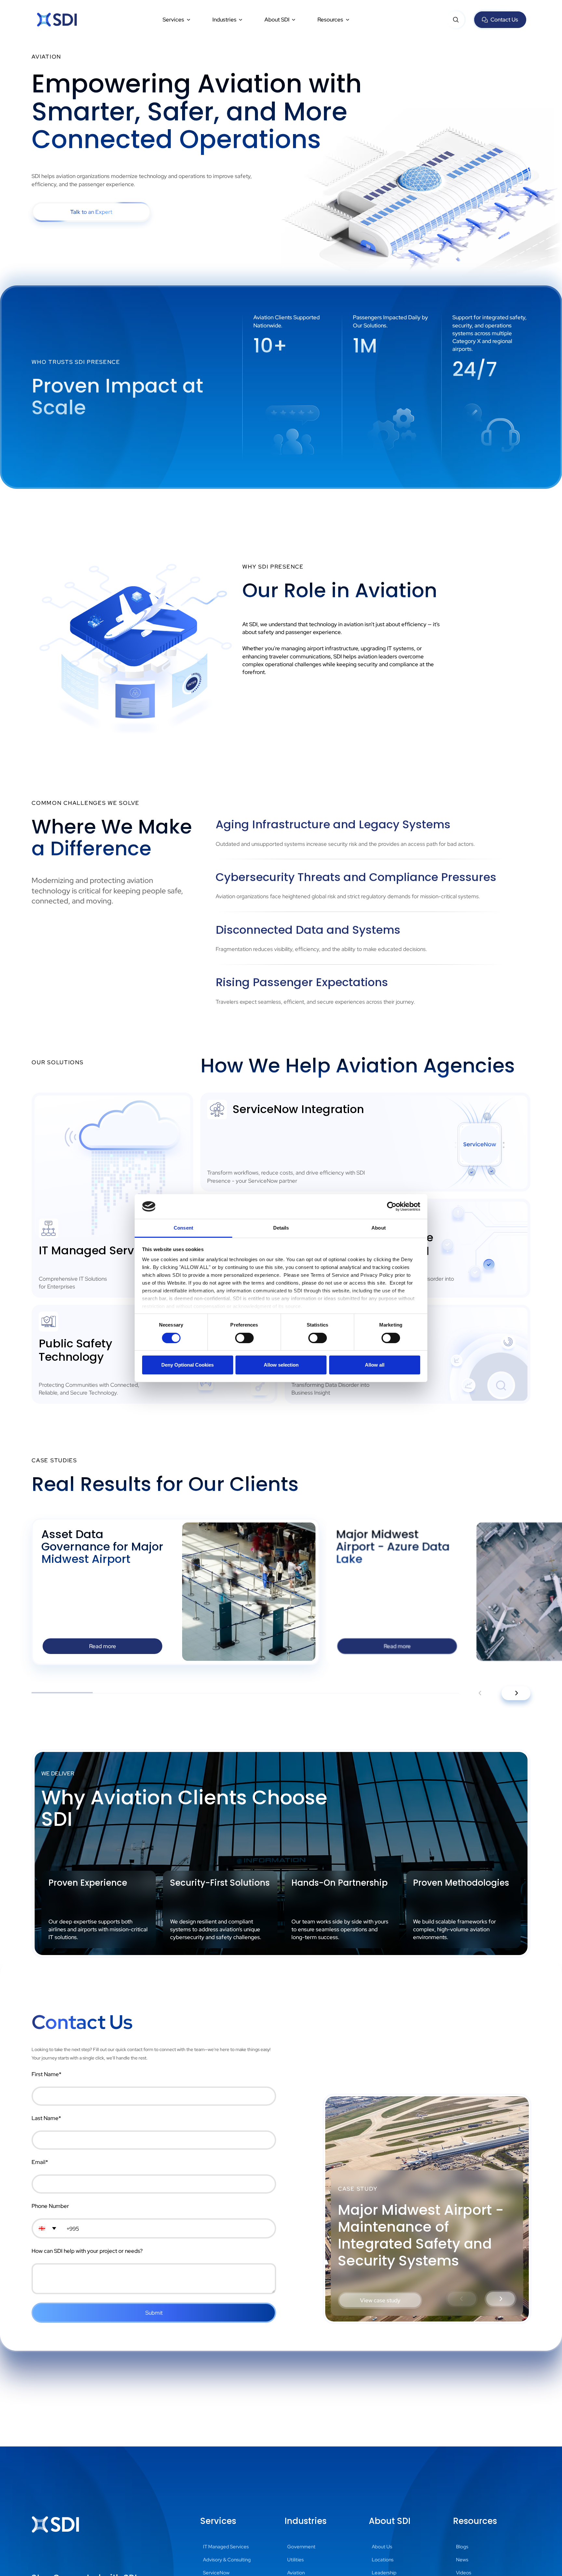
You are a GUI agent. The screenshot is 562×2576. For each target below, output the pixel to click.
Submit (154, 2313)
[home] (57, 20)
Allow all (375, 1365)
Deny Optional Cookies (187, 1365)
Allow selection (281, 1365)
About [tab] (379, 1228)
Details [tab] (281, 1228)
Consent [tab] (183, 1228)
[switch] (244, 1338)
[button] (177, 20)
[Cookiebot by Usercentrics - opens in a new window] (392, 1206)
